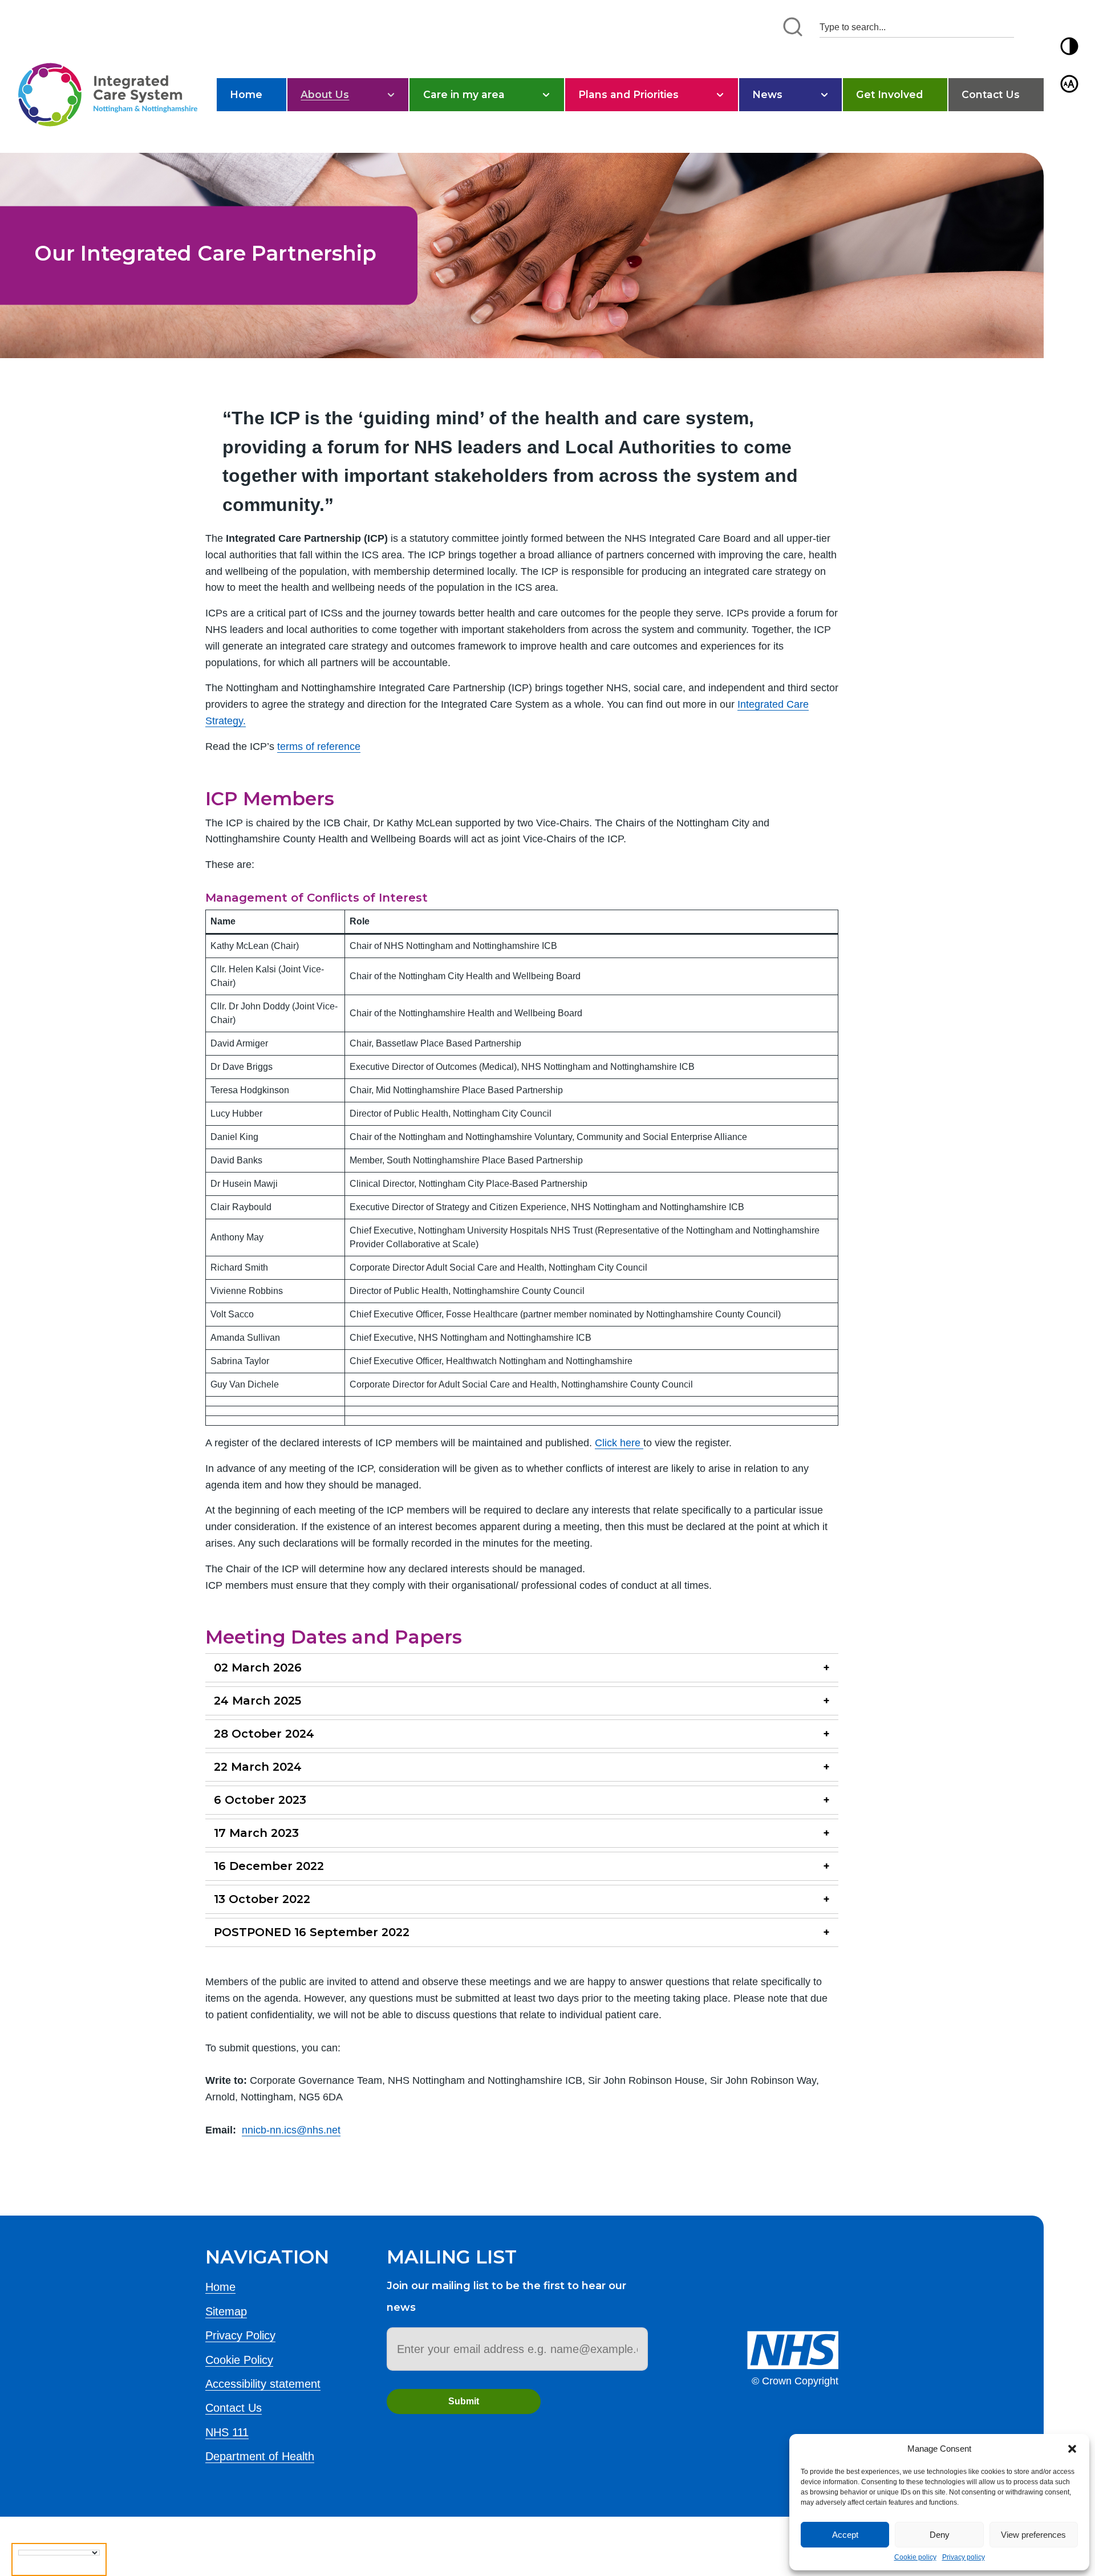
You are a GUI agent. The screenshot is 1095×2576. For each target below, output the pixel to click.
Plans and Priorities (628, 94)
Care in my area (464, 94)
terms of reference (319, 747)
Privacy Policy (240, 2335)
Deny (940, 2535)
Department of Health (260, 2456)
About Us (325, 94)
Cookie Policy (239, 2360)
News (767, 94)
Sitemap (226, 2311)
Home (246, 94)
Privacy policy (964, 2557)
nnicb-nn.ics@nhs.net (291, 2130)
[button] (1072, 2449)
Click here (619, 1443)
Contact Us (991, 94)
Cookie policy (915, 2557)
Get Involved (889, 94)
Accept (845, 2535)
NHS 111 (227, 2432)
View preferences (1033, 2535)
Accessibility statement (263, 2384)
